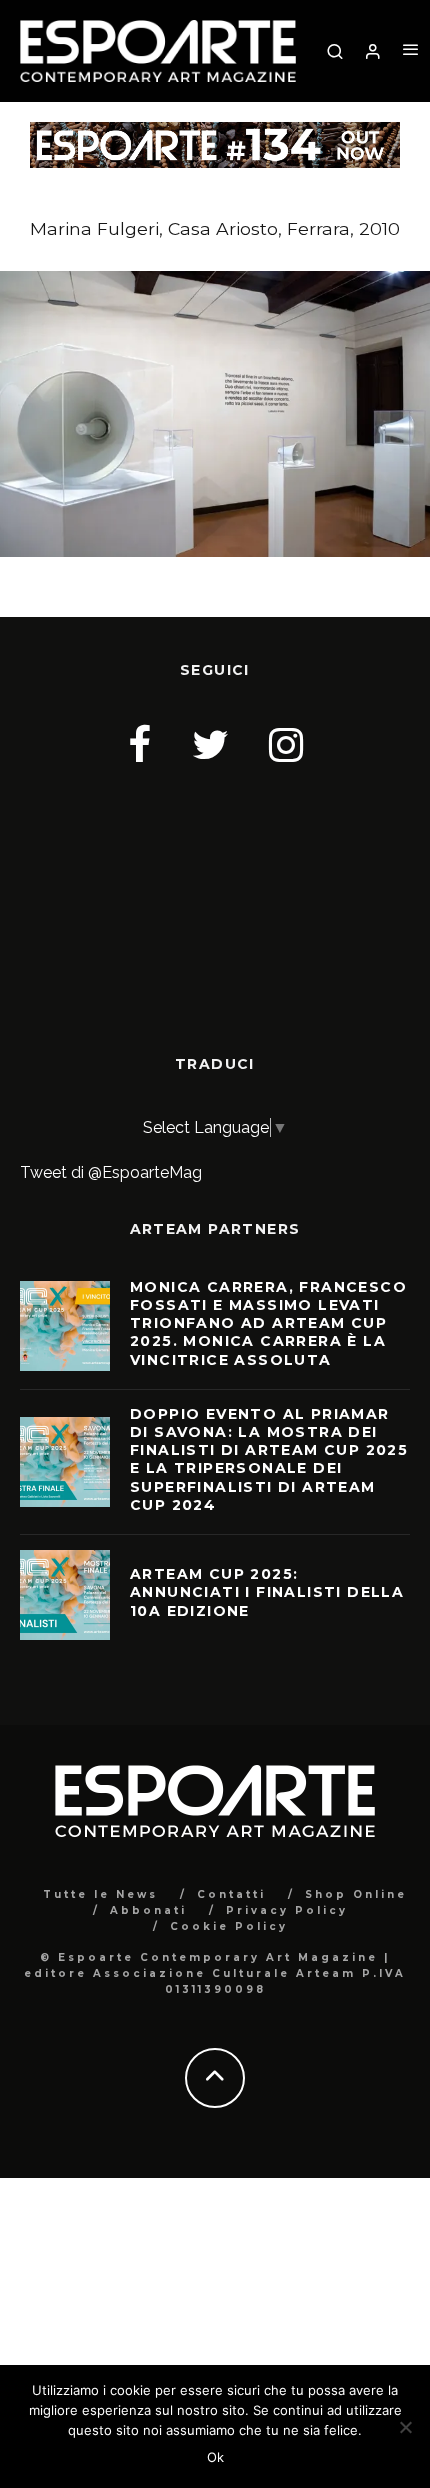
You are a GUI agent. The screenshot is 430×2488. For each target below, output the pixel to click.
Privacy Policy (287, 1910)
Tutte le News (100, 1894)
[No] (405, 2427)
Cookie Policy (229, 1926)
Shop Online (356, 1894)
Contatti (231, 1894)
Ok (215, 2457)
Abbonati (148, 1910)
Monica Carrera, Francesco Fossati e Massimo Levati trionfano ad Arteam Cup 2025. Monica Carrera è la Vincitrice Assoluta (268, 1323)
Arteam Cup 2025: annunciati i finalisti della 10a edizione (267, 1592)
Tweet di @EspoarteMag (111, 1172)
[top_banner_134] (215, 134)
